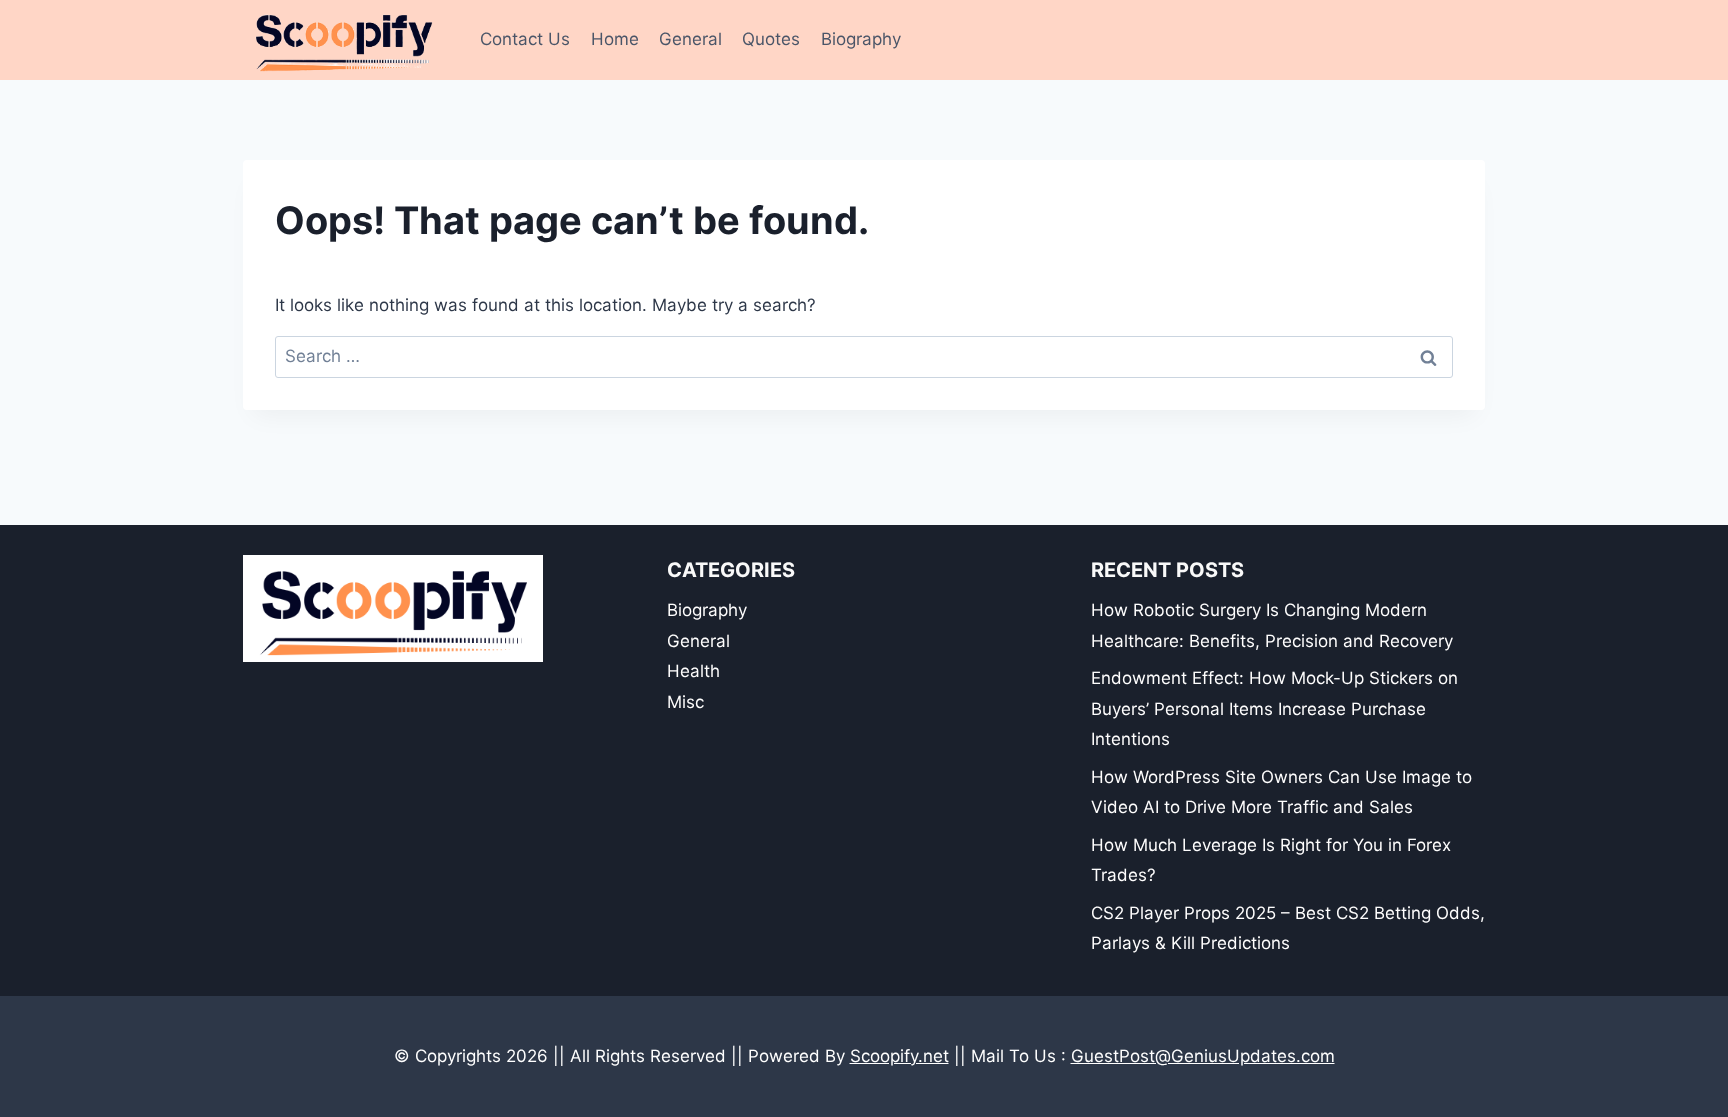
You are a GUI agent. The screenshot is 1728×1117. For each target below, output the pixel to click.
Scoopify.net (899, 1056)
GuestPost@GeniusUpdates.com (1203, 1056)
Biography (861, 39)
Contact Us (525, 39)
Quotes (771, 39)
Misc (685, 702)
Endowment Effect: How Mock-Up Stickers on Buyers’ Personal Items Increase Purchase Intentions (1274, 708)
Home (615, 39)
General (690, 39)
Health (693, 671)
